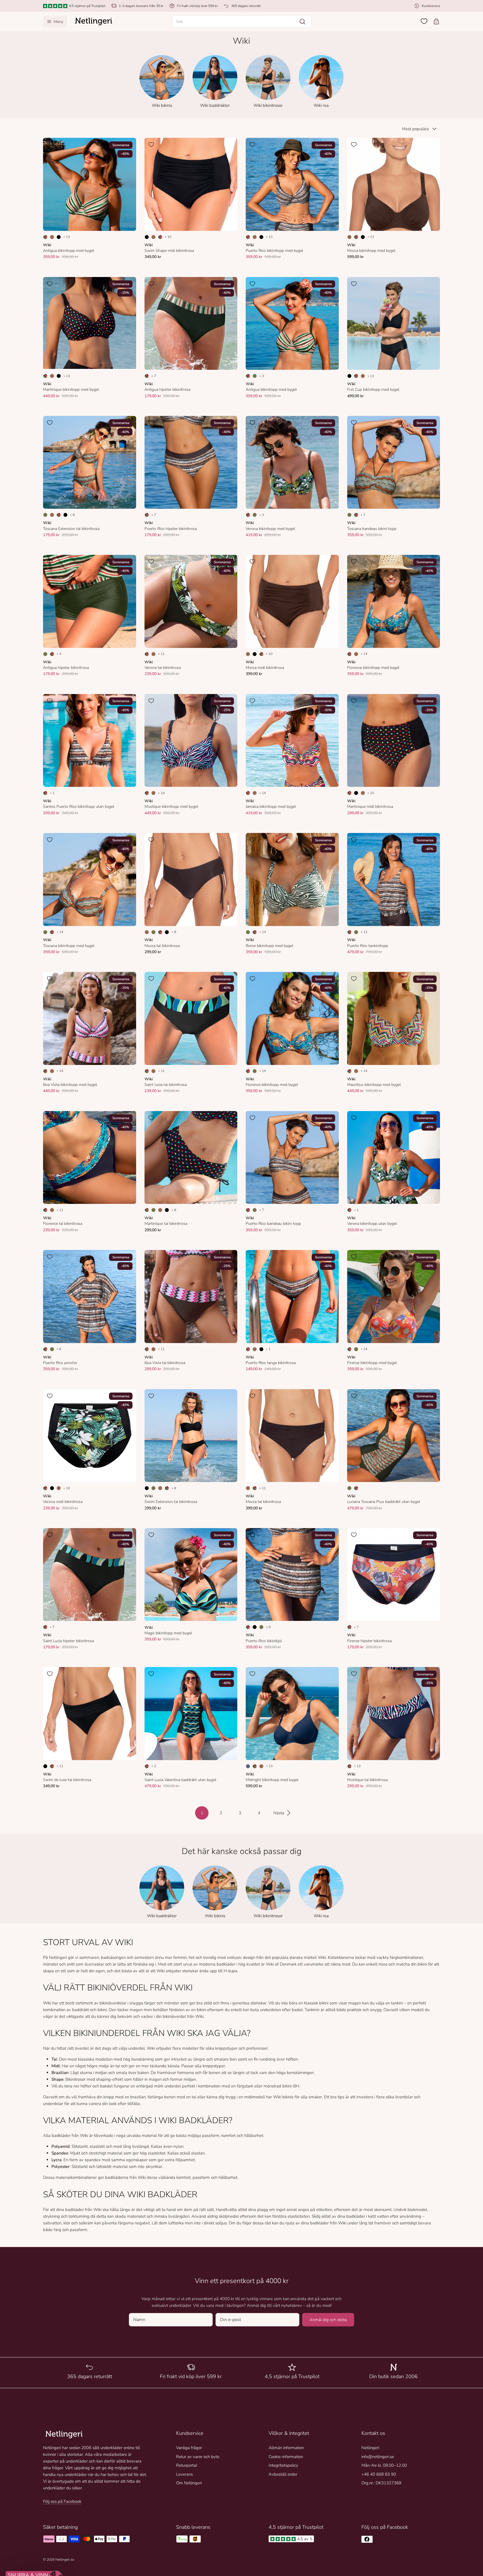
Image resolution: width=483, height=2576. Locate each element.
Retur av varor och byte (198, 2457)
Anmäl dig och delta (328, 2320)
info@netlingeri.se (378, 2457)
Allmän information (286, 2448)
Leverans (184, 2474)
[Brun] (52, 237)
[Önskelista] (424, 21)
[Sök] (302, 22)
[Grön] (255, 376)
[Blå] (248, 1766)
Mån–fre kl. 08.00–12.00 (384, 2465)
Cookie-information (286, 2457)
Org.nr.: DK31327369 (381, 2483)
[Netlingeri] (94, 22)
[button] (241, 22)
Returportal (187, 2465)
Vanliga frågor (189, 2448)
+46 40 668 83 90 (379, 2474)
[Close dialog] (18, 2412)
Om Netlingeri (189, 2483)
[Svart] (59, 237)
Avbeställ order (283, 2474)
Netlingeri (370, 2448)
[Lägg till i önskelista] (50, 145)
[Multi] (45, 237)
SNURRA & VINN (60, 2547)
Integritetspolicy (283, 2465)
